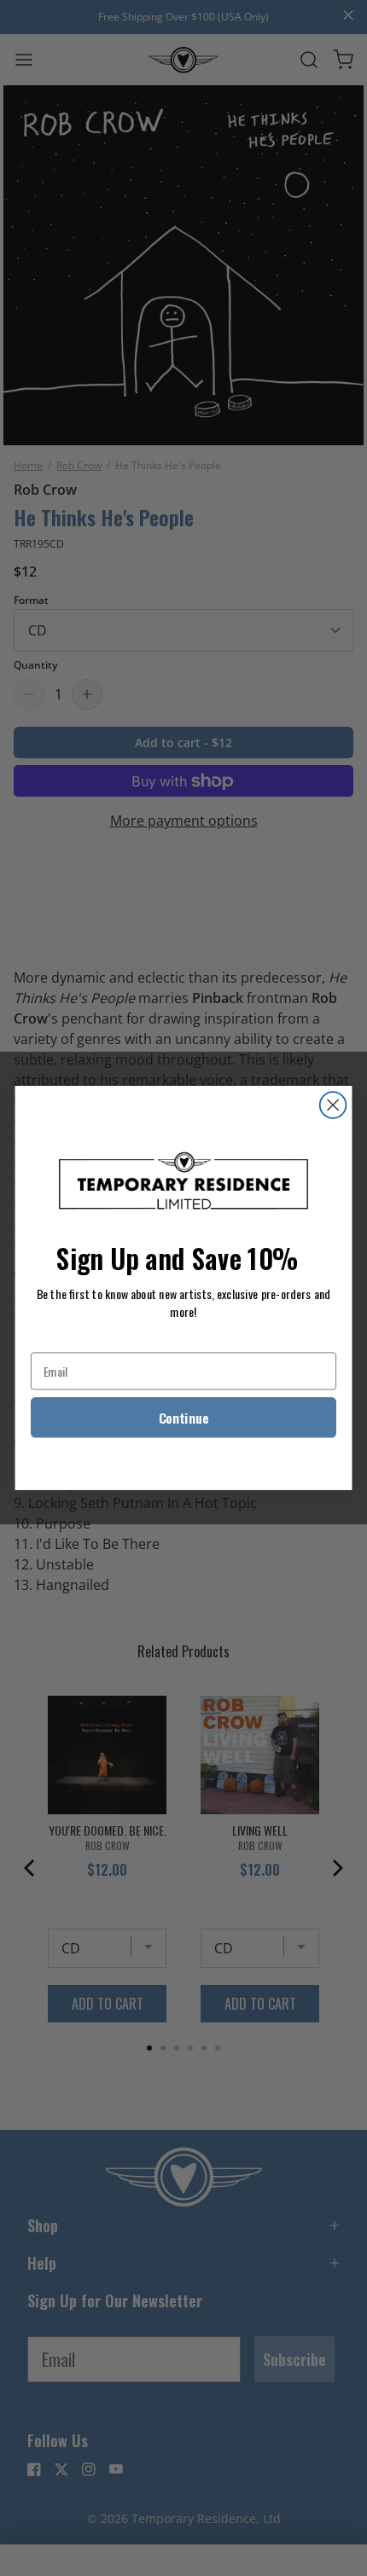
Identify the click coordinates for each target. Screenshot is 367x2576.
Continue (184, 1418)
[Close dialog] (333, 1105)
